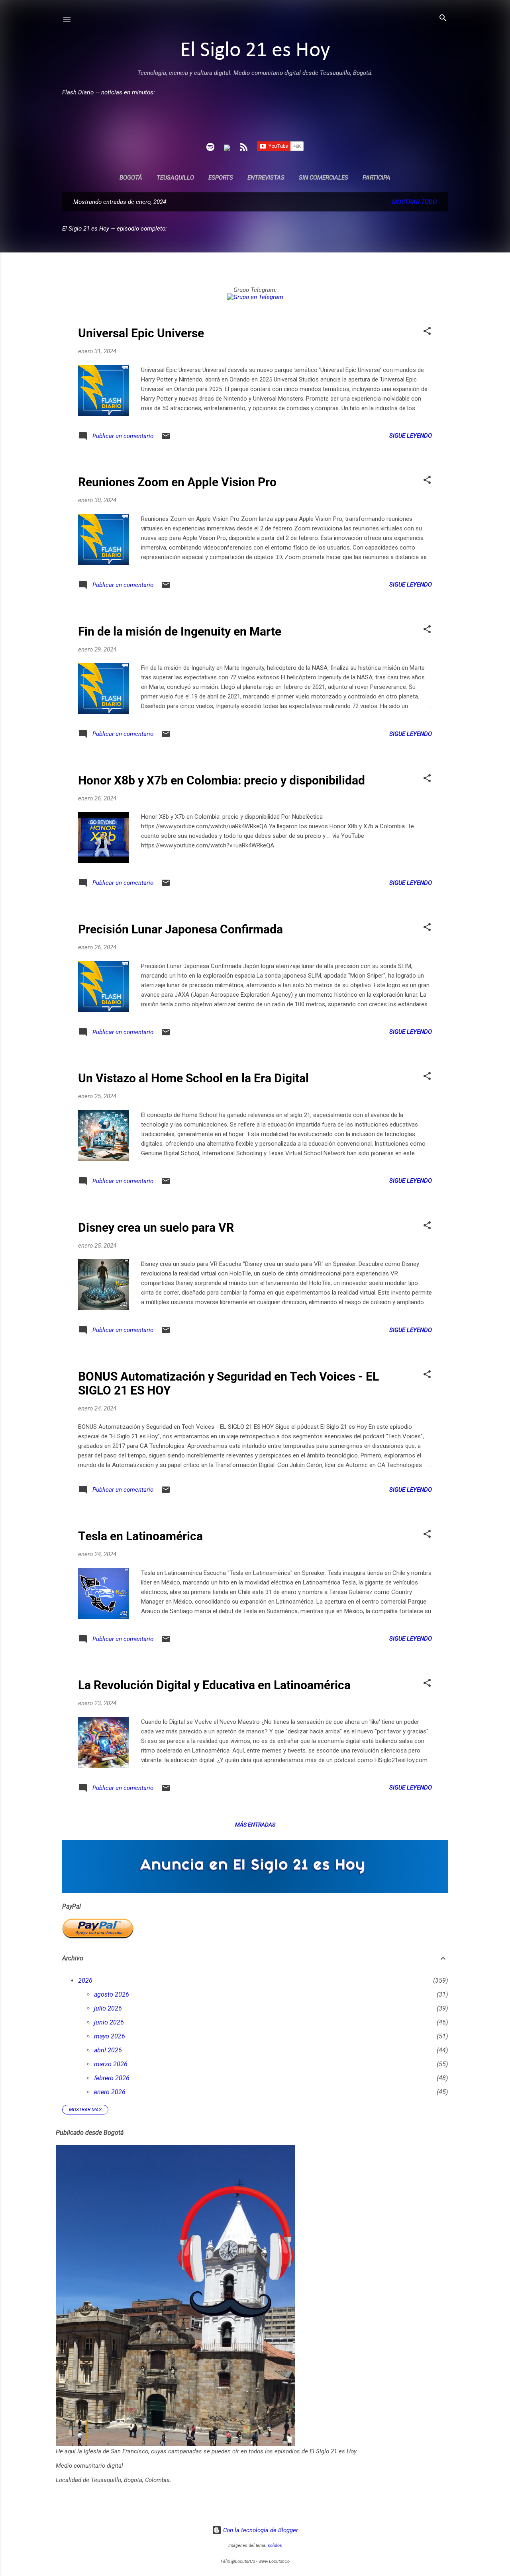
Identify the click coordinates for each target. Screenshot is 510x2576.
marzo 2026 (111, 2064)
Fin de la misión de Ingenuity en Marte (180, 631)
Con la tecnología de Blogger (260, 2530)
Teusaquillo (175, 178)
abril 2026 (108, 2050)
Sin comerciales (324, 178)
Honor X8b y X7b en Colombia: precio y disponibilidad (222, 780)
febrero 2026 (112, 2078)
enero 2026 (110, 2092)
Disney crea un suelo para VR (156, 1227)
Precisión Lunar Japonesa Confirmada (180, 929)
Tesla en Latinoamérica (140, 1536)
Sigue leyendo (411, 436)
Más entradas (255, 1825)
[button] (427, 332)
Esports (221, 178)
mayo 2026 (110, 2036)
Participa (377, 178)
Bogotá (131, 178)
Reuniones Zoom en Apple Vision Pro (177, 482)
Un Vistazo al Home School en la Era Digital (193, 1078)
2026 (85, 1980)
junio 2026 (109, 2022)
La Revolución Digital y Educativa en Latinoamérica (214, 1685)
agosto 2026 (112, 1994)
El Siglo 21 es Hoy (255, 51)
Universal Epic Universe (141, 333)
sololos (275, 2546)
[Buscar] (443, 19)
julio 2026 (108, 2008)
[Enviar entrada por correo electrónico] (166, 439)
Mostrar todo (414, 202)
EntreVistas (266, 178)
